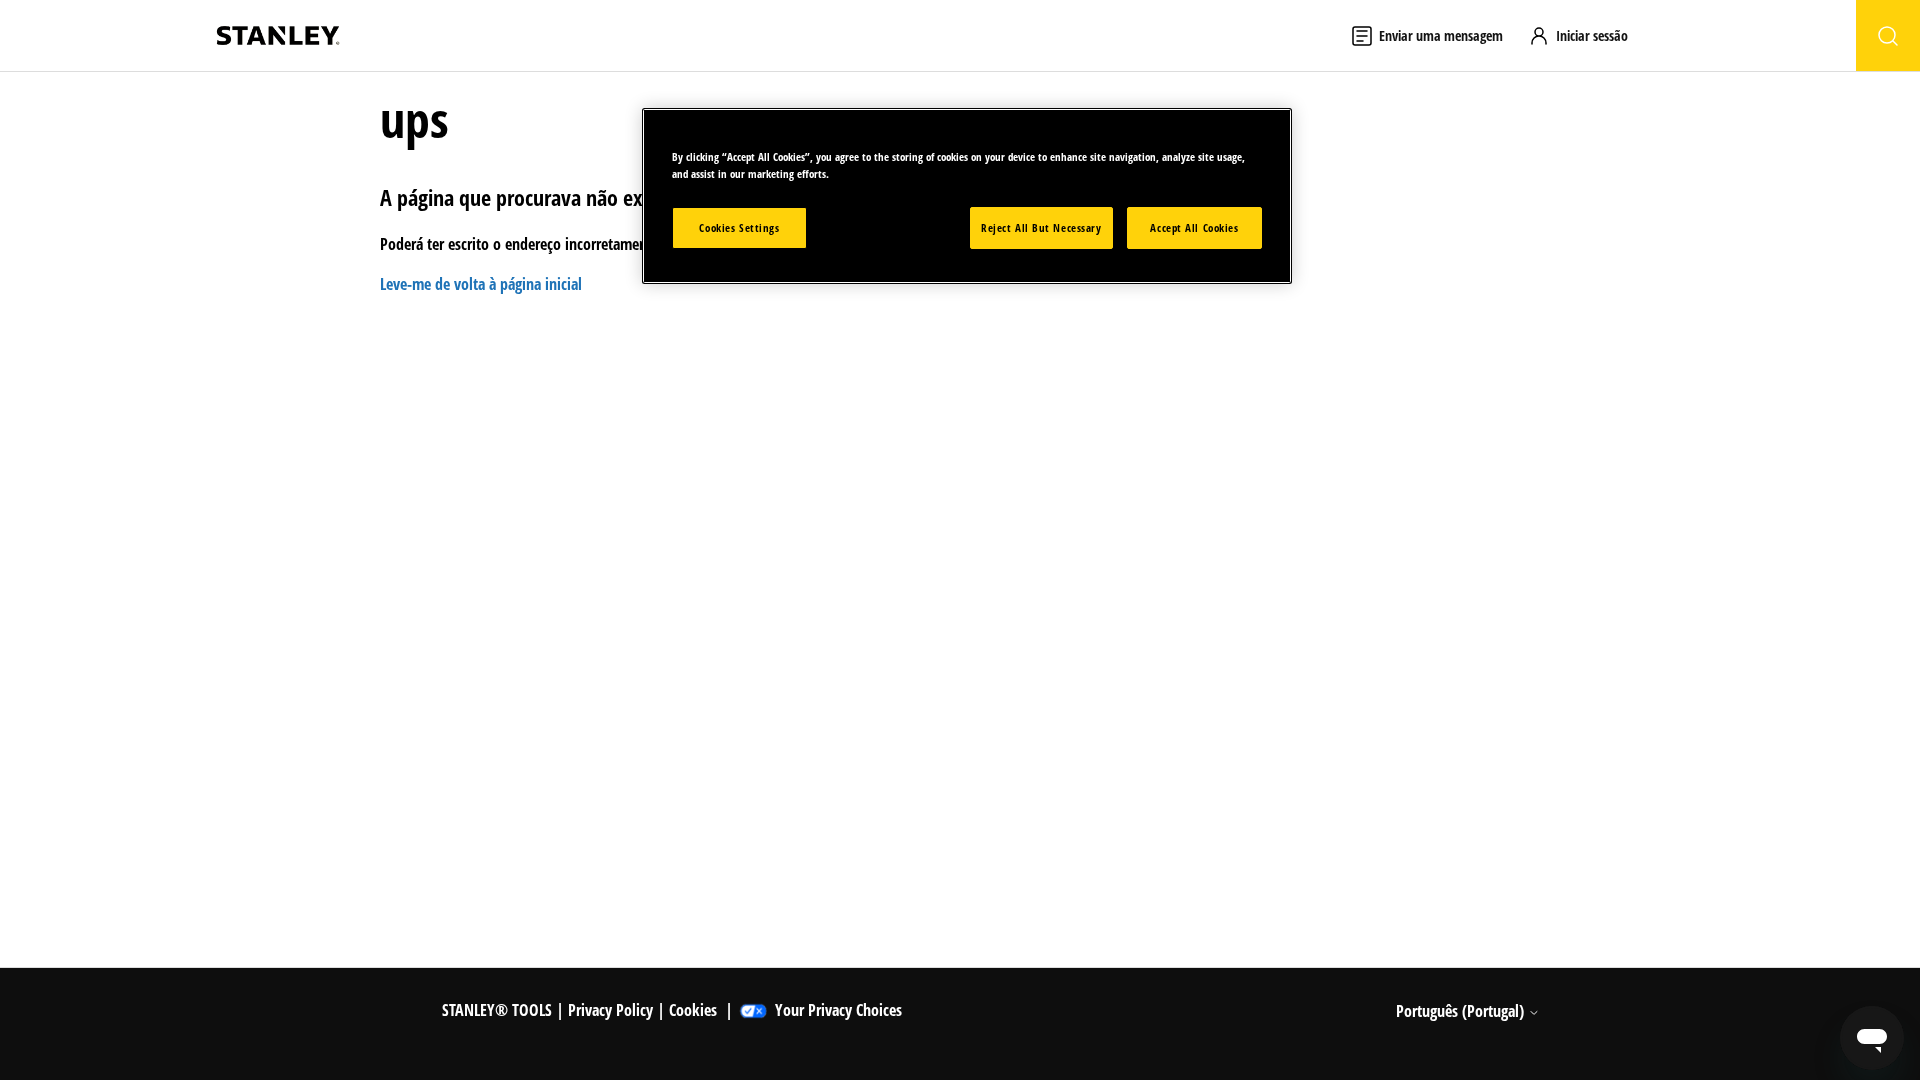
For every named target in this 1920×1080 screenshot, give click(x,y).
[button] (1587, 35)
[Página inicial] (278, 35)
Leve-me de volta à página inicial (481, 284)
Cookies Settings (739, 227)
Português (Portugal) (1462, 1011)
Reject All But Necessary (1041, 227)
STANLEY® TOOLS (497, 1010)
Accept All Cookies (1194, 227)
